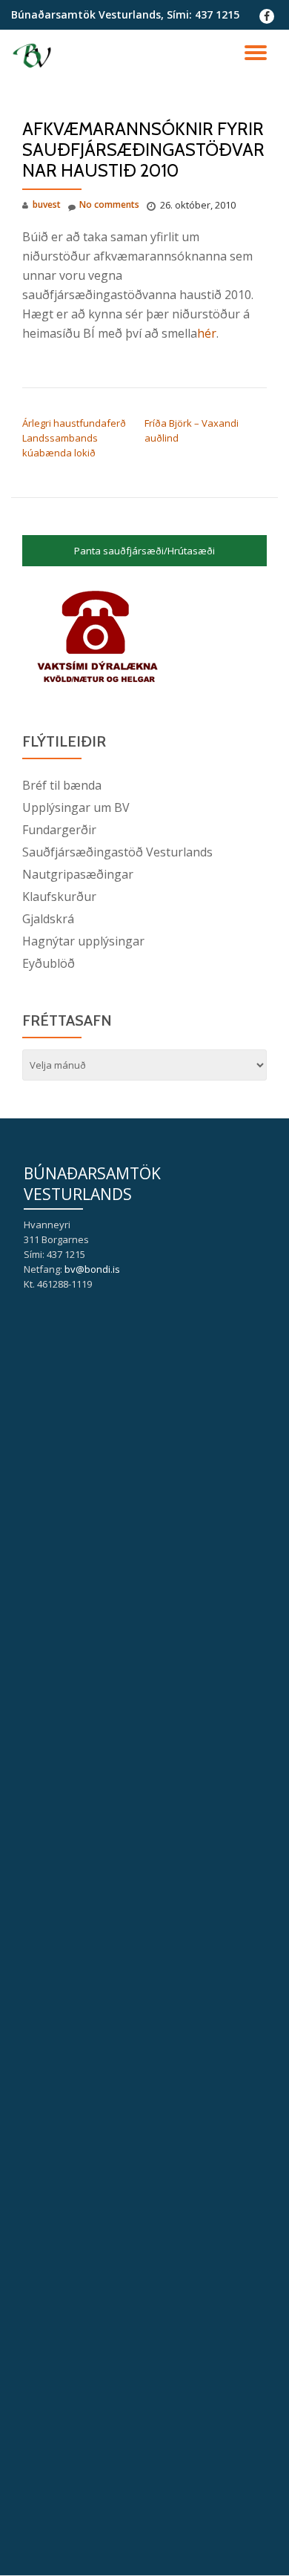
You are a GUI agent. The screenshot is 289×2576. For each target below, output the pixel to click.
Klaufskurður (59, 897)
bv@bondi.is (92, 1269)
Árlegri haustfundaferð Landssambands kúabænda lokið (74, 438)
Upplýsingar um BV (76, 807)
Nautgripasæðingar (78, 874)
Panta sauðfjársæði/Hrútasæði (144, 551)
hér (207, 333)
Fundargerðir (59, 830)
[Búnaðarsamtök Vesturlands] (34, 56)
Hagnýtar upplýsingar (83, 941)
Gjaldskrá (48, 919)
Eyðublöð (49, 963)
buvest (47, 204)
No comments (109, 204)
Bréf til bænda (62, 785)
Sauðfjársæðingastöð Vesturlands (117, 852)
